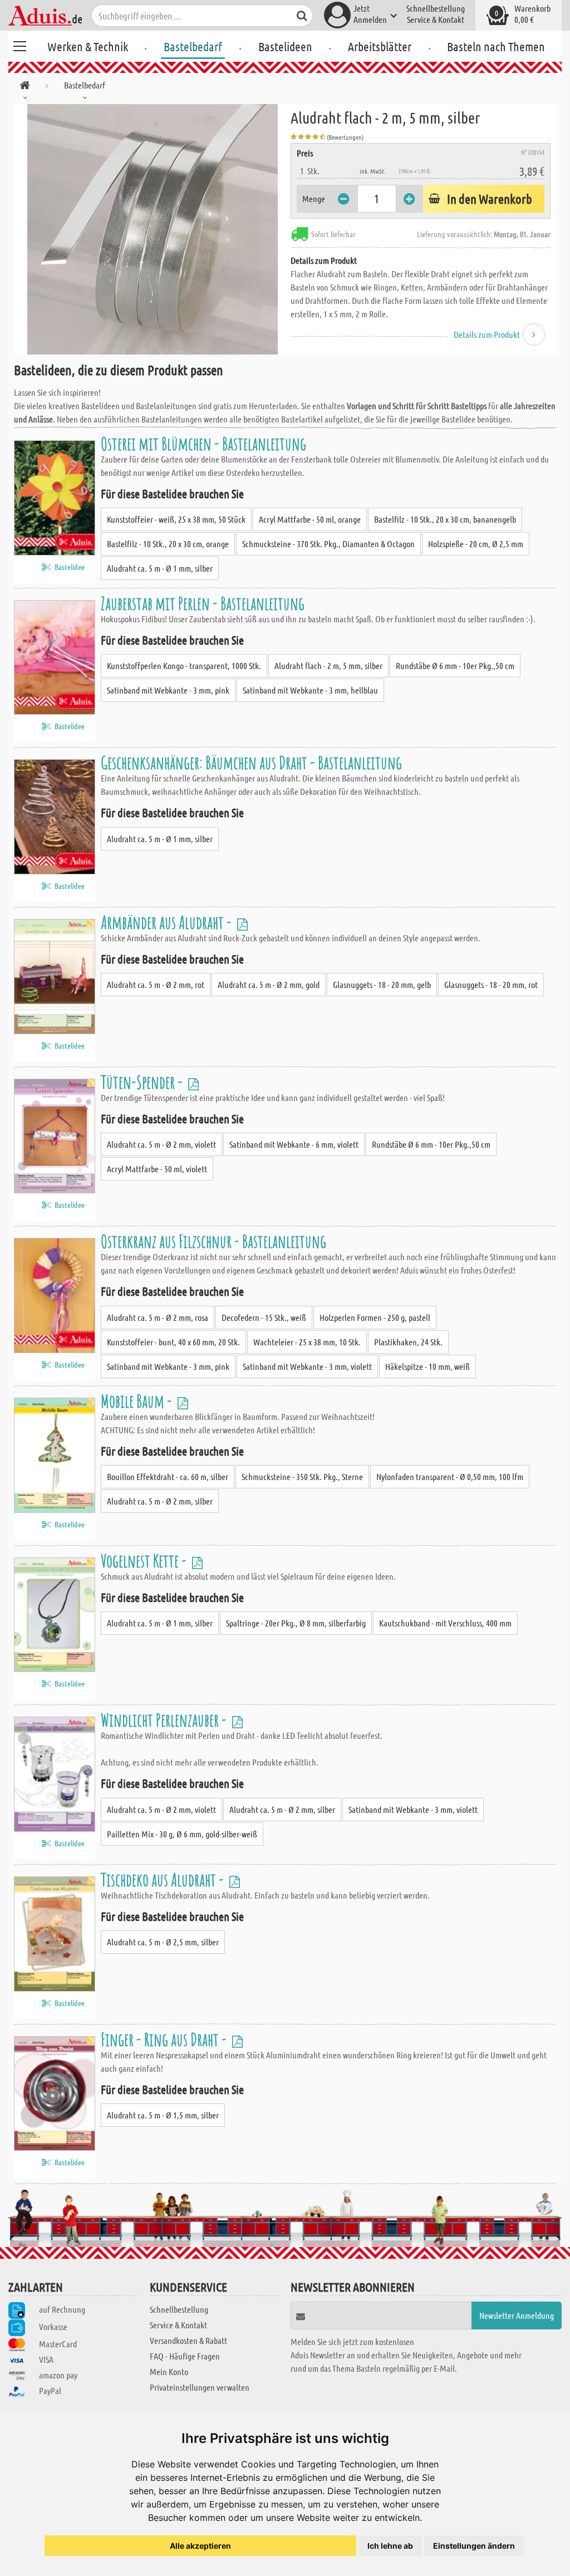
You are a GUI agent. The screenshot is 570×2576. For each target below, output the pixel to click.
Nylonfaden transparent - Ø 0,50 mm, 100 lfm (450, 1476)
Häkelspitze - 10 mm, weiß (427, 1366)
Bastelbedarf (193, 46)
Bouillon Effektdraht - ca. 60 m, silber (168, 1476)
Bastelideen (285, 46)
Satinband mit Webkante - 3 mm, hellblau (310, 690)
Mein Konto (169, 2371)
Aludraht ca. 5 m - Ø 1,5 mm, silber (163, 2115)
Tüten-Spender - (143, 1082)
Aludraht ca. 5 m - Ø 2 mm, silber (160, 1501)
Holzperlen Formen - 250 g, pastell (375, 1317)
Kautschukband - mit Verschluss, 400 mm (445, 1623)
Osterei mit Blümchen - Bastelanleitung (203, 443)
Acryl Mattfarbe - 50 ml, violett (157, 1169)
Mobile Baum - (138, 1401)
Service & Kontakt (436, 19)
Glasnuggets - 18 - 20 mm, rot (491, 984)
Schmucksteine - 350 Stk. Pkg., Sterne (302, 1476)
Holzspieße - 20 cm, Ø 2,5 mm (476, 544)
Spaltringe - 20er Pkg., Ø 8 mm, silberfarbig (296, 1623)
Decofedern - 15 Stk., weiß (264, 1317)
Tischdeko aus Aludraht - (164, 1879)
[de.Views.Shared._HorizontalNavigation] (25, 87)
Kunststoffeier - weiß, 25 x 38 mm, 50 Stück (176, 519)
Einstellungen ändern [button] (474, 2546)
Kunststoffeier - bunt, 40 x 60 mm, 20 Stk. (173, 1342)
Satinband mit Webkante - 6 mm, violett (294, 1144)
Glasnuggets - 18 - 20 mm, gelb (382, 984)
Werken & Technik (88, 46)
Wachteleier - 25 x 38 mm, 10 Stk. (307, 1342)
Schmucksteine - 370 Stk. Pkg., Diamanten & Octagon (328, 544)
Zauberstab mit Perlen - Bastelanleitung (203, 603)
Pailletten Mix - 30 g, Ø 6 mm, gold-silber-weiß (182, 1834)
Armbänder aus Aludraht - (168, 922)
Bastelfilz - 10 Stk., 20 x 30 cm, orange (168, 544)
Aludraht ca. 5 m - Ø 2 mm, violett (161, 1144)
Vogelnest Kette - (145, 1560)
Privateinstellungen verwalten (200, 2387)
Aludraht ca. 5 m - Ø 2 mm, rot (156, 984)
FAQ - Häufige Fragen (185, 2356)
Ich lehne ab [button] (390, 2546)
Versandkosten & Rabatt (188, 2340)
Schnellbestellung (436, 8)
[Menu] (19, 45)
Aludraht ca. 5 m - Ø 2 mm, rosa (158, 1317)
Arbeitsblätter (380, 46)
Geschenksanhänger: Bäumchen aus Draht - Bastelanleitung (251, 762)
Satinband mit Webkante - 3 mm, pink (168, 690)
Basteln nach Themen (496, 46)
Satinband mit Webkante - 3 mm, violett (307, 1366)
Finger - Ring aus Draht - (165, 2039)
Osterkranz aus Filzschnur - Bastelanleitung (213, 1241)
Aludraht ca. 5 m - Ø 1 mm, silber (160, 568)
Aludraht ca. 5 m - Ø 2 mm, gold (269, 984)
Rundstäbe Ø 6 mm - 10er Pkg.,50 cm (455, 665)
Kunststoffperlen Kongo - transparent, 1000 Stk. (184, 665)
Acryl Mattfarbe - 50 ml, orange (310, 519)
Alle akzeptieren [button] (200, 2546)
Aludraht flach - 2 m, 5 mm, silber (328, 665)
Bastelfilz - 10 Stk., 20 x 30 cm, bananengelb (445, 519)
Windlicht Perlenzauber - (165, 1720)
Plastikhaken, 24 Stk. (408, 1342)
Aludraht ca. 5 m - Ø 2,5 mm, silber (163, 1942)
